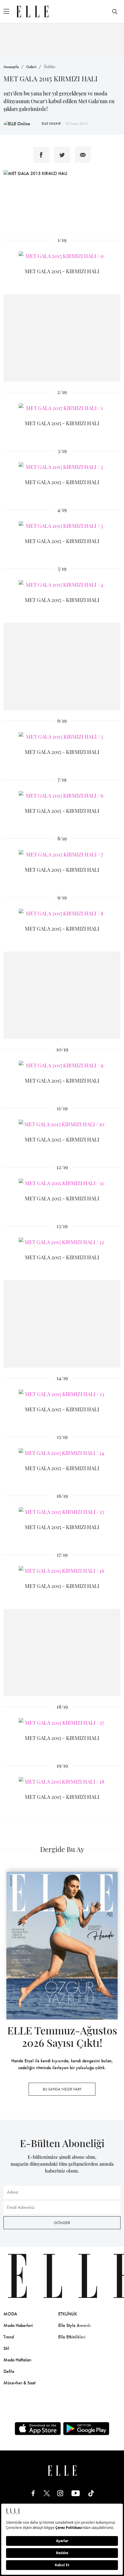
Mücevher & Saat (19, 2383)
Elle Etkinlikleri (72, 2337)
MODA (10, 2314)
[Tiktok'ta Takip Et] (91, 2493)
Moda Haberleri (18, 2325)
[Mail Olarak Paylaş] (83, 155)
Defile (9, 2371)
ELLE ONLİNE (51, 124)
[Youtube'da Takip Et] (76, 2493)
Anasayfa (11, 67)
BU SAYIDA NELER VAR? (62, 2089)
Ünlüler (50, 67)
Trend (9, 2337)
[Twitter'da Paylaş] (62, 155)
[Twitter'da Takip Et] (47, 2493)
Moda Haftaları (17, 2360)
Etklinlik (68, 2314)
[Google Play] (86, 2429)
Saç (116, 2325)
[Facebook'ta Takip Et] (33, 2493)
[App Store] (38, 2429)
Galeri (31, 67)
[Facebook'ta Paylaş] (41, 155)
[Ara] (115, 11)
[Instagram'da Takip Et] (60, 2493)
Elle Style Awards (75, 2325)
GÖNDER (62, 2223)
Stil (6, 2348)
